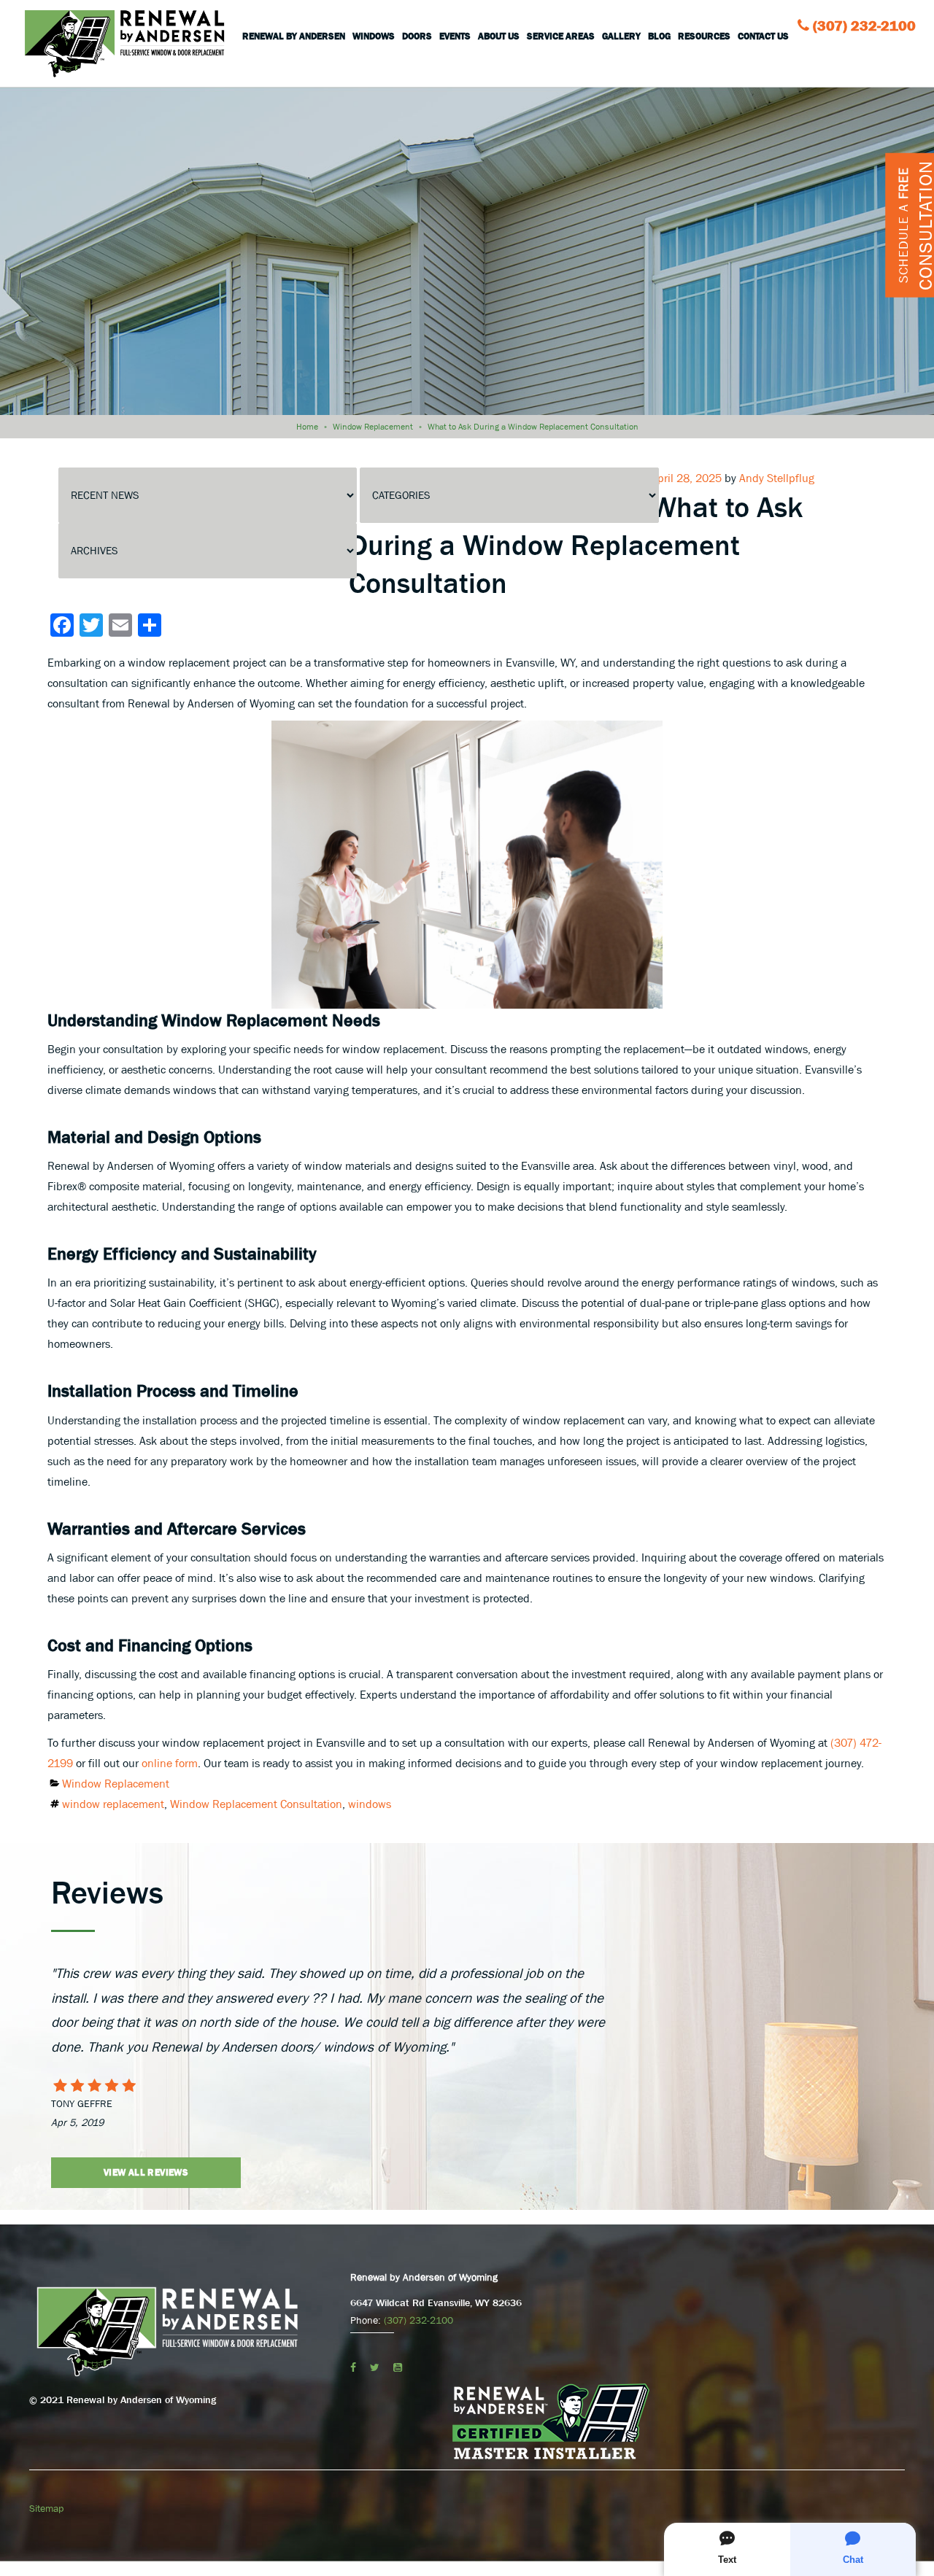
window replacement (113, 1804)
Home (307, 427)
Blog (659, 36)
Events (455, 36)
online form (170, 1763)
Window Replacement (373, 427)
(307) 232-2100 (864, 26)
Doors (417, 36)
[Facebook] (353, 2367)
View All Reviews (146, 2172)
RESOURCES (704, 36)
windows (370, 1804)
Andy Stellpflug (777, 478)
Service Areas (561, 36)
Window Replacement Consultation (256, 1804)
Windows (374, 36)
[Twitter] (375, 2367)
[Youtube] (398, 2367)
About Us (499, 36)
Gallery (621, 36)
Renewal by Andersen (294, 36)
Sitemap (46, 2508)
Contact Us (763, 36)
